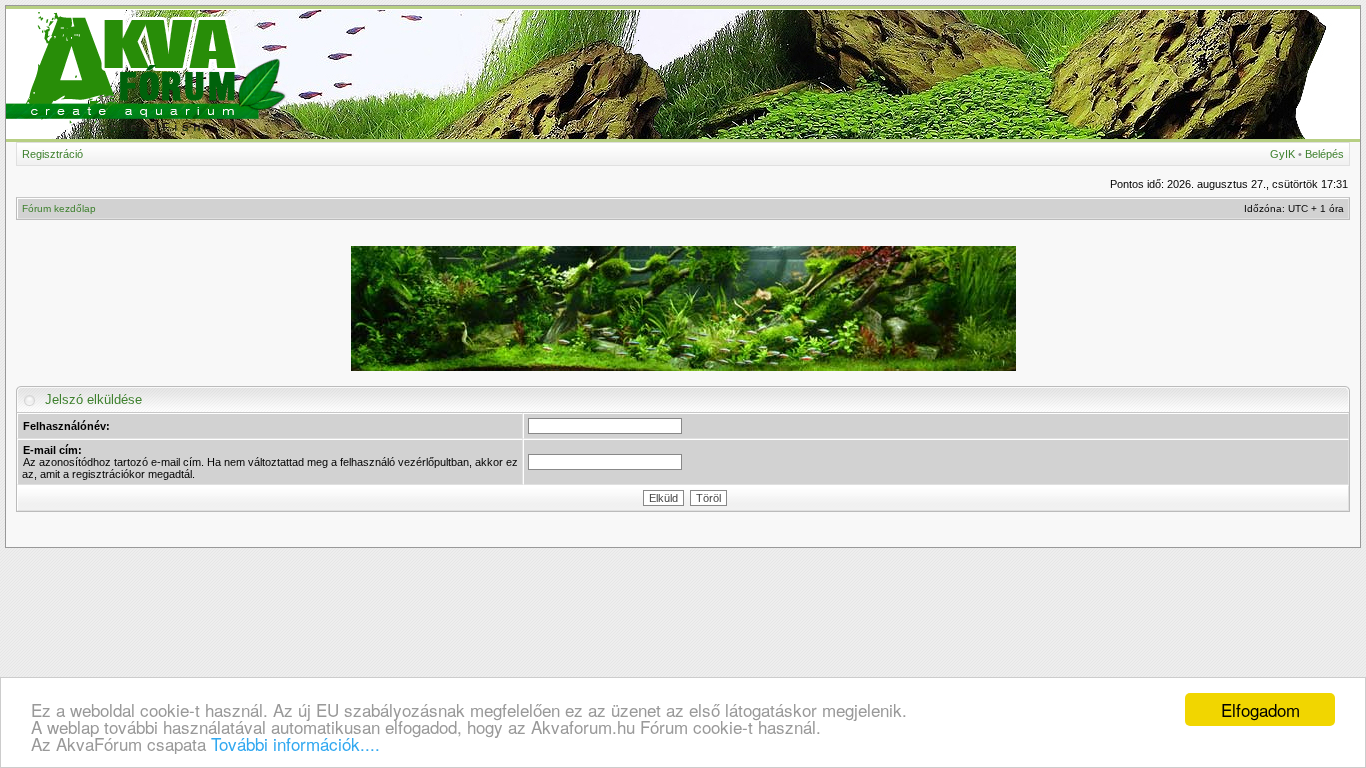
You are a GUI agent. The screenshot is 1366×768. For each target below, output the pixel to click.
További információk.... (295, 743)
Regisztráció (52, 154)
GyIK (1282, 154)
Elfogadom (1260, 709)
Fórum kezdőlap (59, 208)
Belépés (1324, 154)
